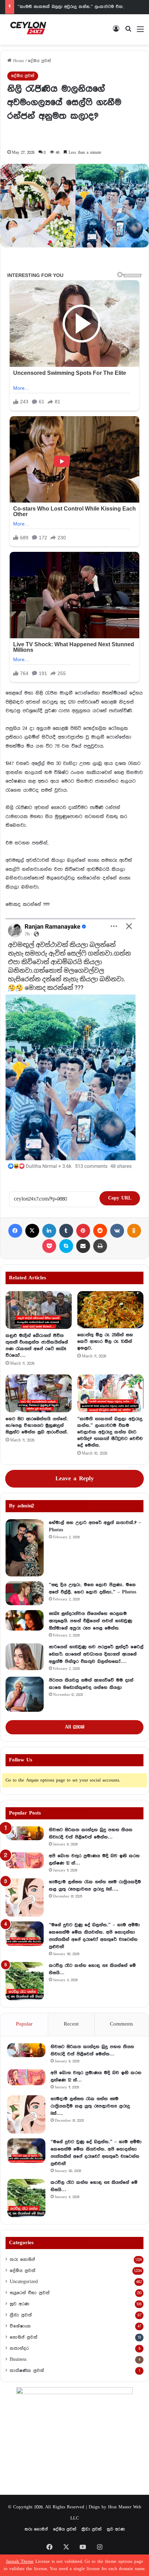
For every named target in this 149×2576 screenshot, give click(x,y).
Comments (121, 2024)
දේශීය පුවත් (39, 61)
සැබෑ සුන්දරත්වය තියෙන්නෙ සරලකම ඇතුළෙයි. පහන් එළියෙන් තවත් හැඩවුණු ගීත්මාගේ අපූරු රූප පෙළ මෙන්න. (90, 1621)
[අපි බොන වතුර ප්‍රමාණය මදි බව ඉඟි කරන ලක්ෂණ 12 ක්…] (25, 1860)
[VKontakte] (117, 1231)
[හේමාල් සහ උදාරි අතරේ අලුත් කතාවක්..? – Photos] (25, 1548)
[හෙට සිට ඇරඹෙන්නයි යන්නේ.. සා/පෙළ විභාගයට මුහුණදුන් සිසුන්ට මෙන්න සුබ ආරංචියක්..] (39, 1393)
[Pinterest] (83, 1231)
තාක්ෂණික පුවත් (27, 2371)
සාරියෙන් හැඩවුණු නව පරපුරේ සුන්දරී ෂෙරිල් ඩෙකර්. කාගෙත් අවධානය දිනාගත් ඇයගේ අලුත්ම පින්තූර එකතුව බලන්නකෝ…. (96, 1654)
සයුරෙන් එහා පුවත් (30, 2293)
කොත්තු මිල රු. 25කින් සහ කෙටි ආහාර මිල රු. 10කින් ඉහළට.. (105, 1341)
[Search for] (128, 32)
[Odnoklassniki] (134, 1231)
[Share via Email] (83, 1246)
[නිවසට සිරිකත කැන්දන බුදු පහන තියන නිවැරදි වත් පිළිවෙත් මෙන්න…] (25, 1833)
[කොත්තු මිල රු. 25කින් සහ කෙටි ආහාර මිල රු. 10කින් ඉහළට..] (110, 1310)
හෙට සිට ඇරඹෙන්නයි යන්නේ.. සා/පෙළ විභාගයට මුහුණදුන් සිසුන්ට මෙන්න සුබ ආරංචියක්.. (37, 1425)
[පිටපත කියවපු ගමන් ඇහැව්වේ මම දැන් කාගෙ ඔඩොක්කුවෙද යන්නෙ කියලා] (25, 1694)
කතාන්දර (19, 2348)
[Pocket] (49, 1246)
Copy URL (120, 1198)
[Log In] (116, 32)
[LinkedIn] (49, 1231)
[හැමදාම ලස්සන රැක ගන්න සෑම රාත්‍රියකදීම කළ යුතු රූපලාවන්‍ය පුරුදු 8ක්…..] (25, 1897)
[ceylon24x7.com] (28, 30)
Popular (24, 2024)
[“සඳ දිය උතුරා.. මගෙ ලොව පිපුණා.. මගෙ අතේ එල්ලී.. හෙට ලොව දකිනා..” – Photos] (25, 1593)
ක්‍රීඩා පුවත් (21, 2315)
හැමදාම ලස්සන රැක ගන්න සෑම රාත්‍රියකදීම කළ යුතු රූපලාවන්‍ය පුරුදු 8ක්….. (90, 2106)
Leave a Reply (75, 1479)
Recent (71, 2024)
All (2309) (74, 1727)
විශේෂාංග (20, 2326)
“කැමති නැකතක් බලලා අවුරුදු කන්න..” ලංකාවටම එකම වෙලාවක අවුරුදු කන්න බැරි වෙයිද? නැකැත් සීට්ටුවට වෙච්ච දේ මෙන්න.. (110, 1432)
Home (18, 61)
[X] (32, 1231)
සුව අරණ (19, 2304)
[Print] (100, 1246)
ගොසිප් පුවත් (24, 2337)
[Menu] (140, 32)
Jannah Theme (20, 2562)
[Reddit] (100, 1231)
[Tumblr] (66, 1231)
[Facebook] (15, 1231)
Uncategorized (24, 2282)
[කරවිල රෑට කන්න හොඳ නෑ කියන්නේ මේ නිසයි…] (25, 1981)
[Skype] (66, 1246)
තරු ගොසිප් (22, 2259)
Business (18, 2359)
